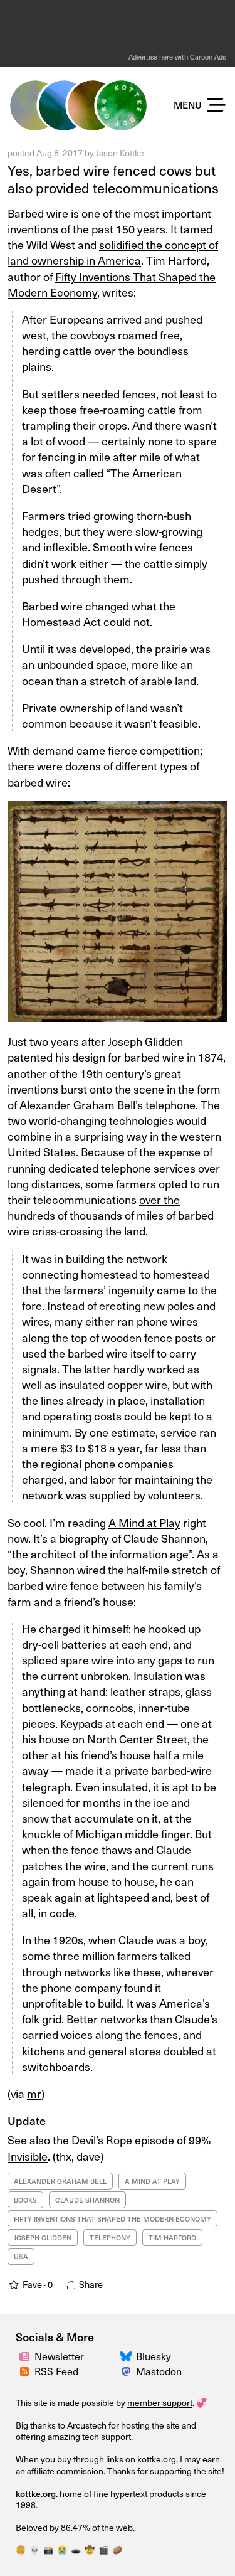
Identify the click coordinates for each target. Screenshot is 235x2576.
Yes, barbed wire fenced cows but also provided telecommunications (113, 179)
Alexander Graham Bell (60, 2181)
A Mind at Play (144, 1522)
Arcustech (87, 2425)
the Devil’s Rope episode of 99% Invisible (109, 2148)
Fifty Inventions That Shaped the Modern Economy (112, 284)
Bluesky (154, 2356)
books (25, 2200)
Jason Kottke (120, 153)
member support (160, 2403)
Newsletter (59, 2356)
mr (34, 2093)
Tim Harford (172, 2238)
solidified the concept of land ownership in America (113, 252)
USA (21, 2256)
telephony (110, 2238)
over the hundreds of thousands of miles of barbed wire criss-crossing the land (111, 1215)
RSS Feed (56, 2371)
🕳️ (76, 2549)
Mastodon (159, 2371)
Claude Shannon (87, 2200)
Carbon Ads (208, 57)
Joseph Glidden (43, 2238)
